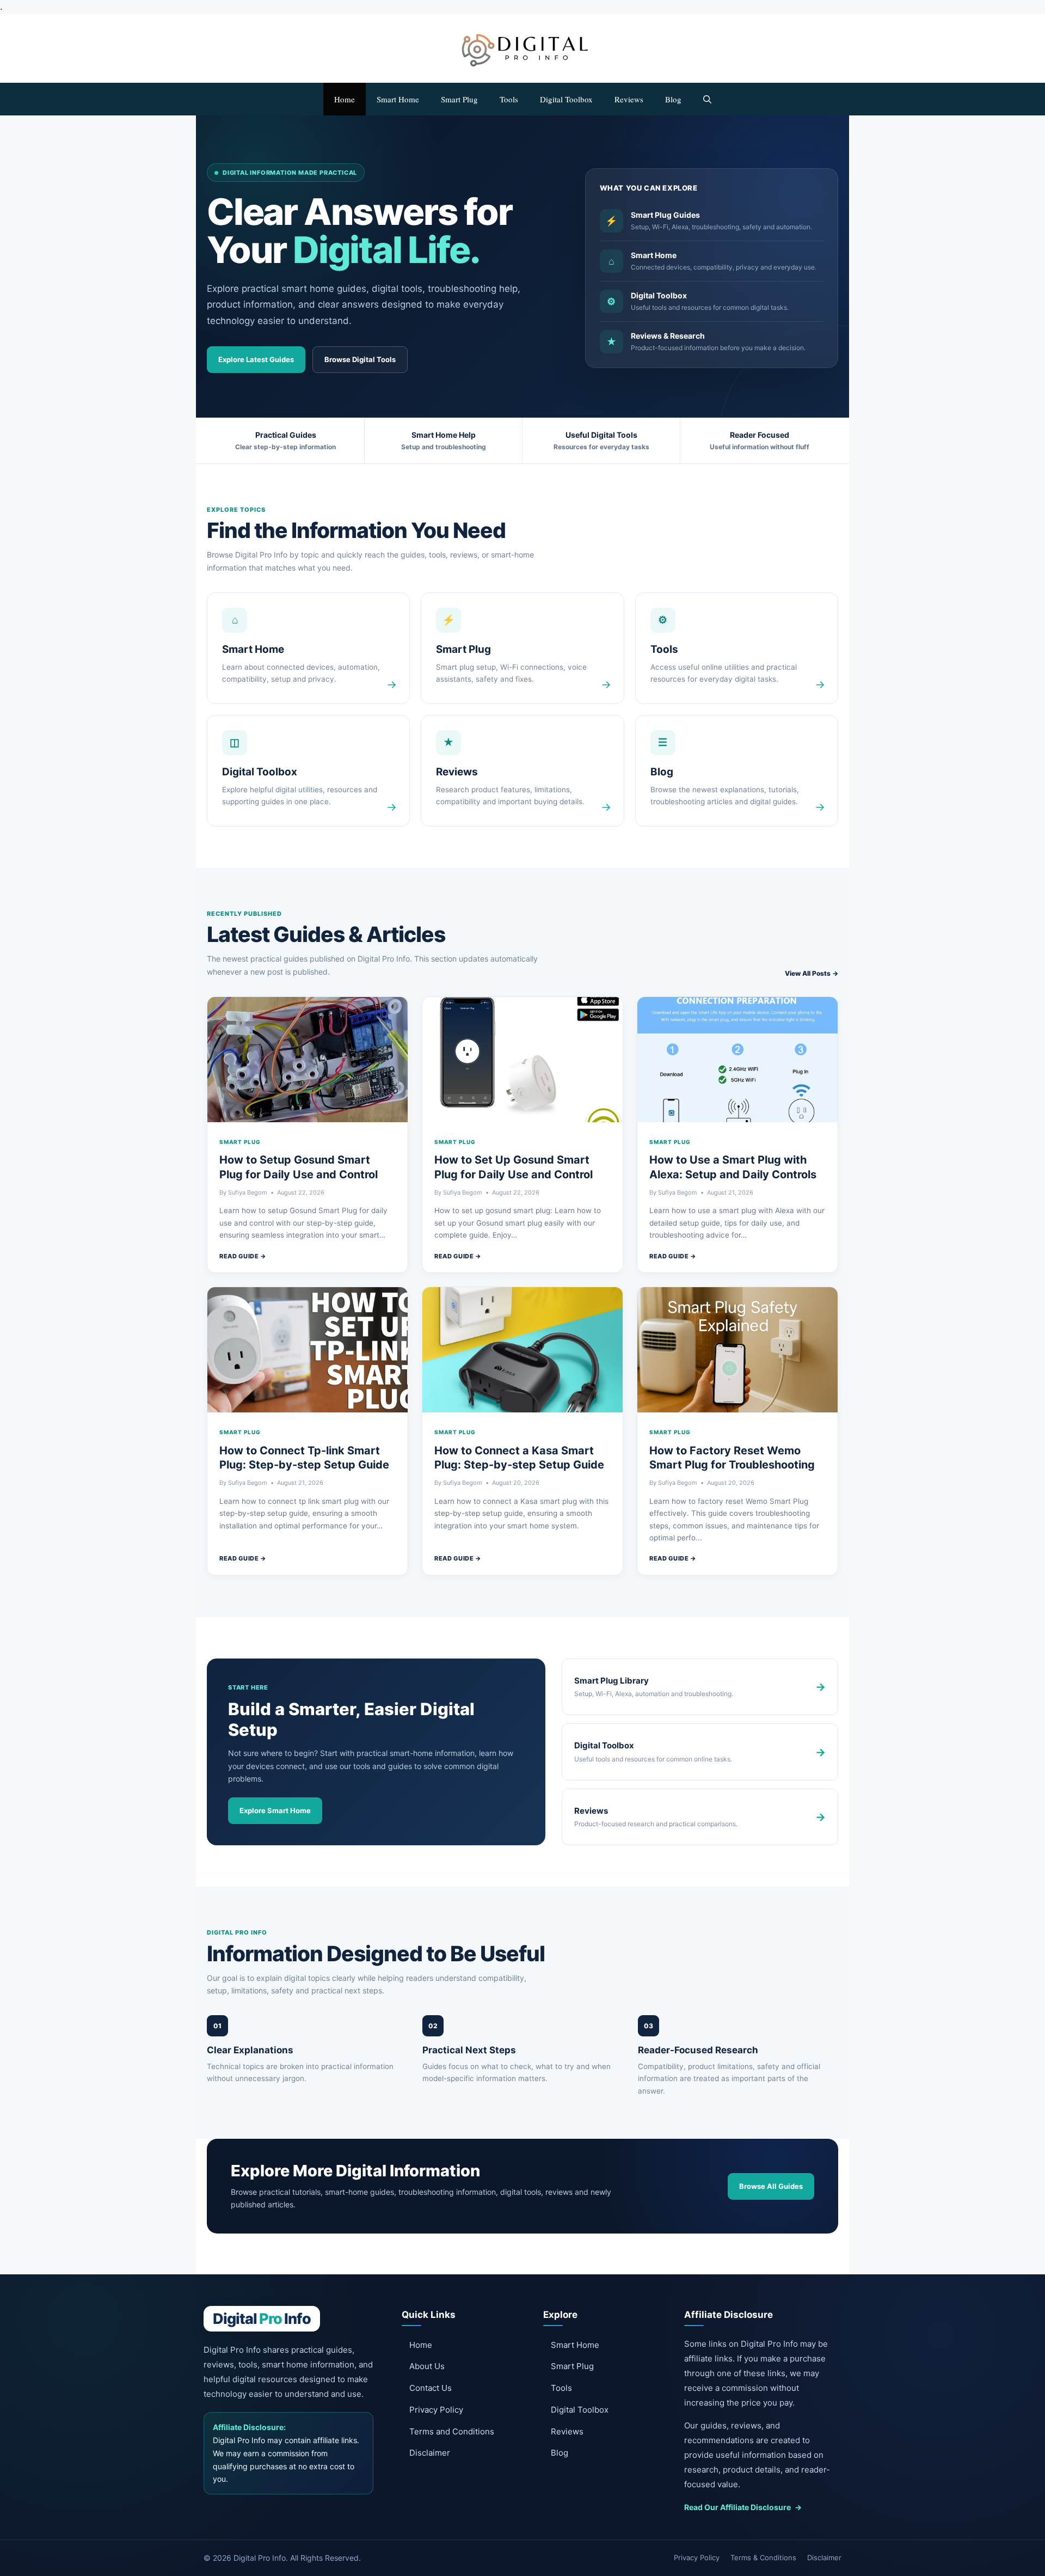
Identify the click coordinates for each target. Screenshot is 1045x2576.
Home (345, 99)
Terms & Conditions (763, 2557)
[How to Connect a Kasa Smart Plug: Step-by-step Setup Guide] (522, 1350)
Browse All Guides (771, 2186)
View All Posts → (812, 973)
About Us (427, 2366)
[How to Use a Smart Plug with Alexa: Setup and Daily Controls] (737, 1060)
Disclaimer (430, 2453)
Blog (673, 99)
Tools (509, 99)
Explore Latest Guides (256, 359)
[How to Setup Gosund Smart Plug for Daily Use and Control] (308, 1060)
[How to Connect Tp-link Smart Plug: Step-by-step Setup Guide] (308, 1350)
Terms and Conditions (452, 2431)
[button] (707, 99)
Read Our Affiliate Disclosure (743, 2507)
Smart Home (398, 99)
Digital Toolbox (566, 99)
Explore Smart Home (275, 1810)
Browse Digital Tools (360, 359)
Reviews (629, 99)
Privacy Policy (436, 2410)
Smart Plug (459, 99)
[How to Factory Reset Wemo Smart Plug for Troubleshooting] (737, 1350)
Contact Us (431, 2388)
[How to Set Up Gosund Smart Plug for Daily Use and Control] (522, 1060)
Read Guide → (243, 1256)
